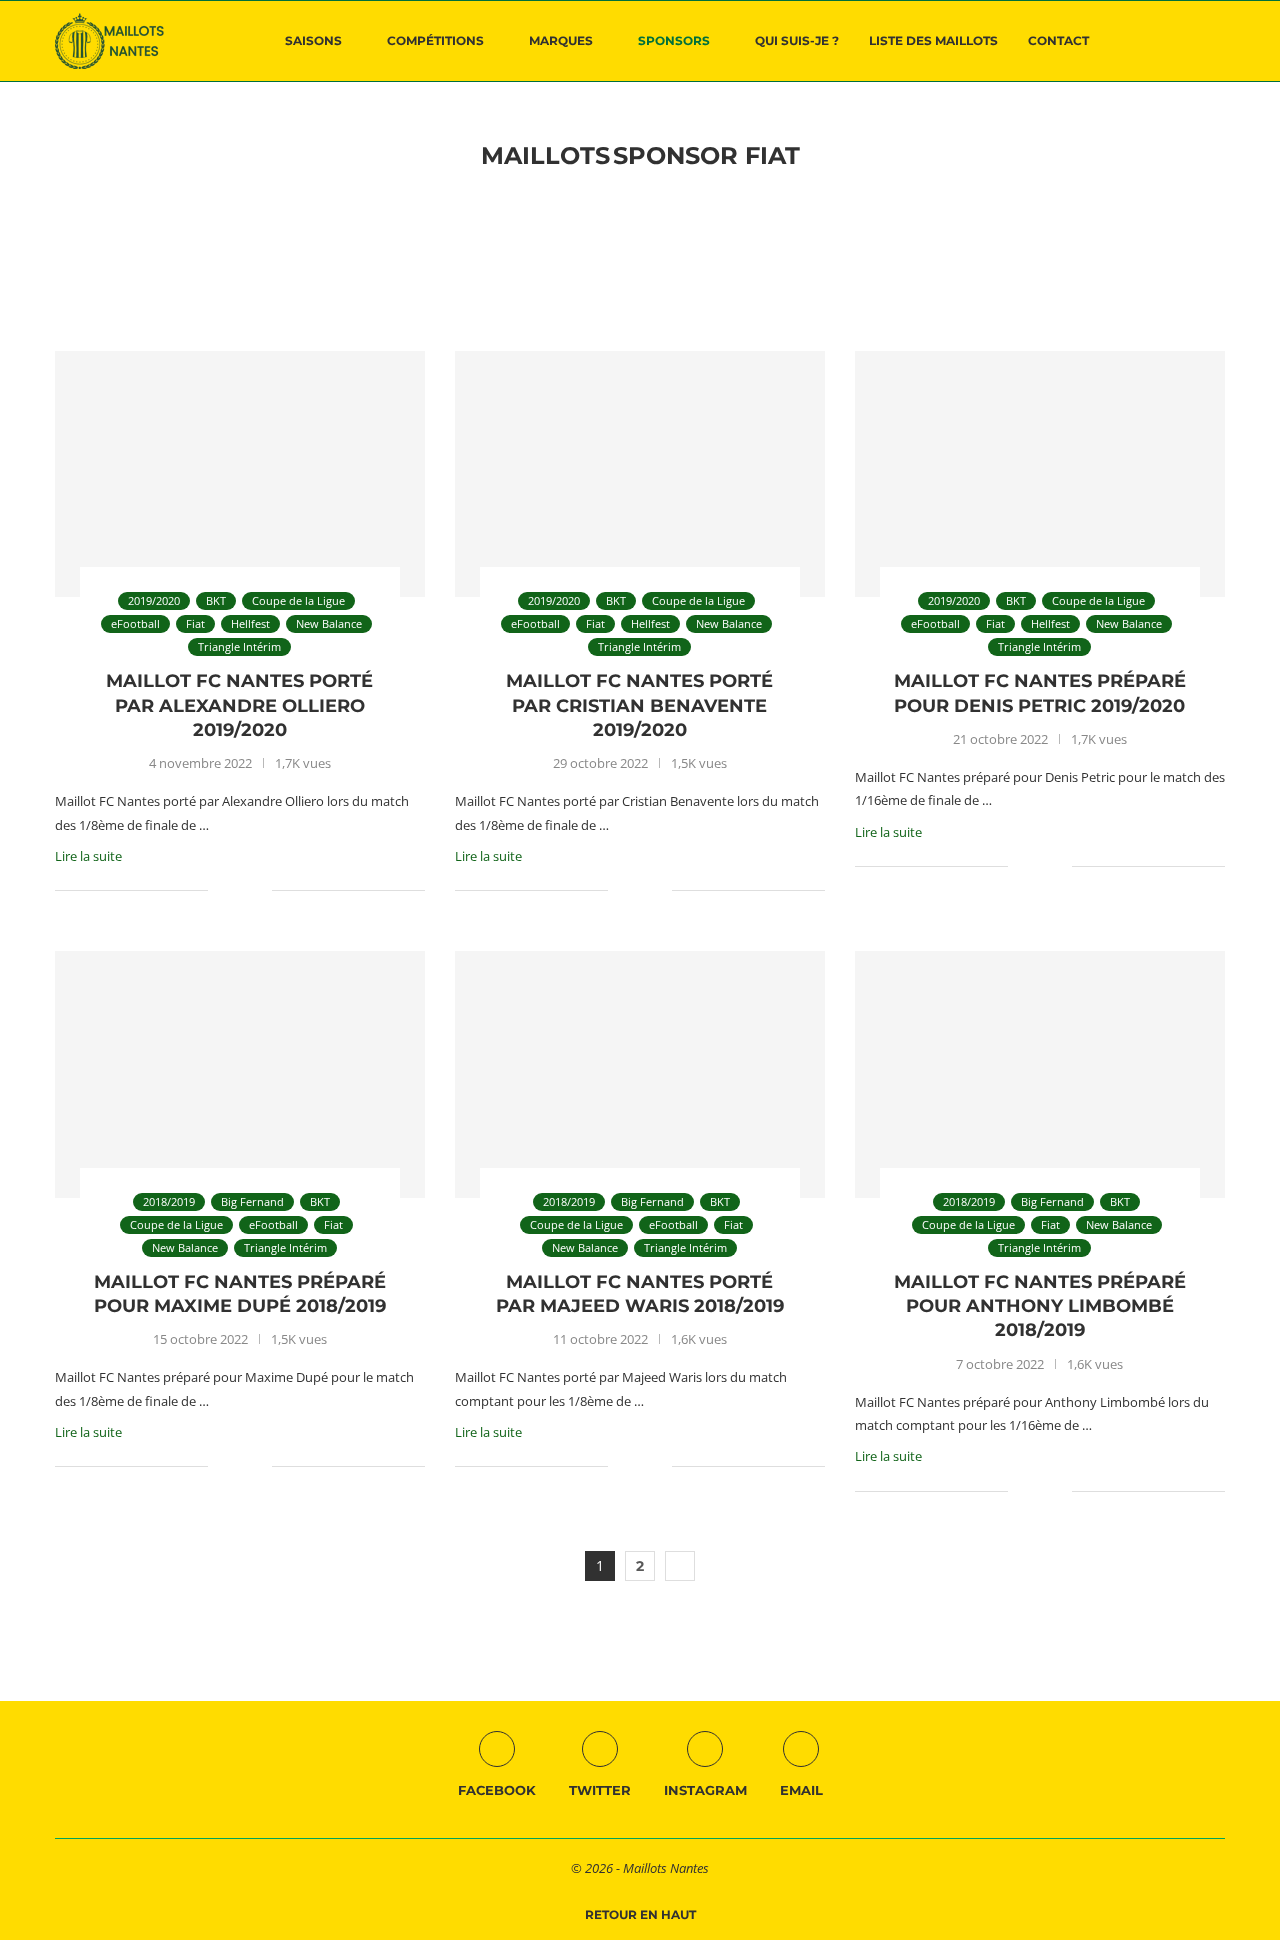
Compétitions (435, 40)
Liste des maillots (933, 40)
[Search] (1215, 41)
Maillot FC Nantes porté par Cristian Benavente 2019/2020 (639, 705)
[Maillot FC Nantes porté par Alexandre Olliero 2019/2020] (240, 474)
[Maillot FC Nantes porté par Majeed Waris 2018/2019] (640, 1074)
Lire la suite (88, 856)
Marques (561, 40)
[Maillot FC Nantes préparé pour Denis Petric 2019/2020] (1040, 474)
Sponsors (674, 40)
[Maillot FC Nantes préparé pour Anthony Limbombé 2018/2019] (1040, 1074)
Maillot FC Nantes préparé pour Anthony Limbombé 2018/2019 (1040, 1306)
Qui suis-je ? (797, 40)
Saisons (313, 40)
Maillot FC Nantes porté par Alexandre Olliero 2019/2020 (239, 705)
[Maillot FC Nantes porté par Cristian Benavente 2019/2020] (640, 474)
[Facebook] (1154, 41)
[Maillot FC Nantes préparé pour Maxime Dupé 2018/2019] (240, 1074)
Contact (1058, 40)
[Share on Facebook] (236, 890)
